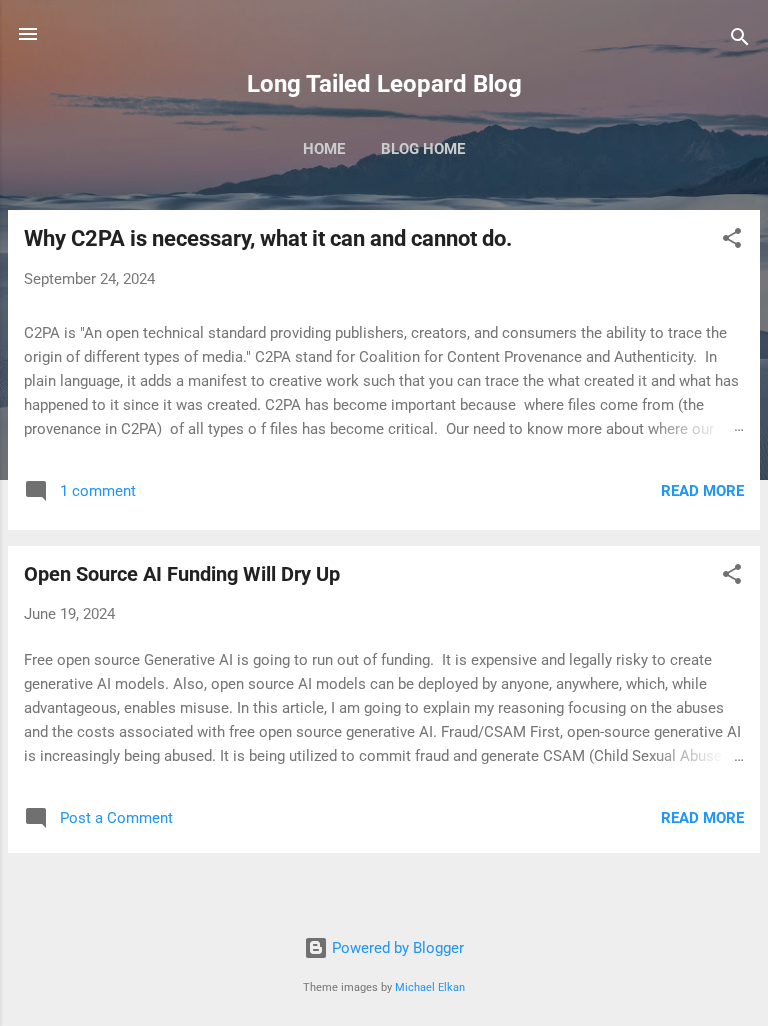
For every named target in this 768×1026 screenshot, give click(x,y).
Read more (702, 491)
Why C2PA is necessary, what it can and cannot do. (268, 238)
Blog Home (423, 149)
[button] (732, 241)
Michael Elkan (430, 987)
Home (324, 149)
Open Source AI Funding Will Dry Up (182, 574)
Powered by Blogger (396, 948)
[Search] (740, 40)
